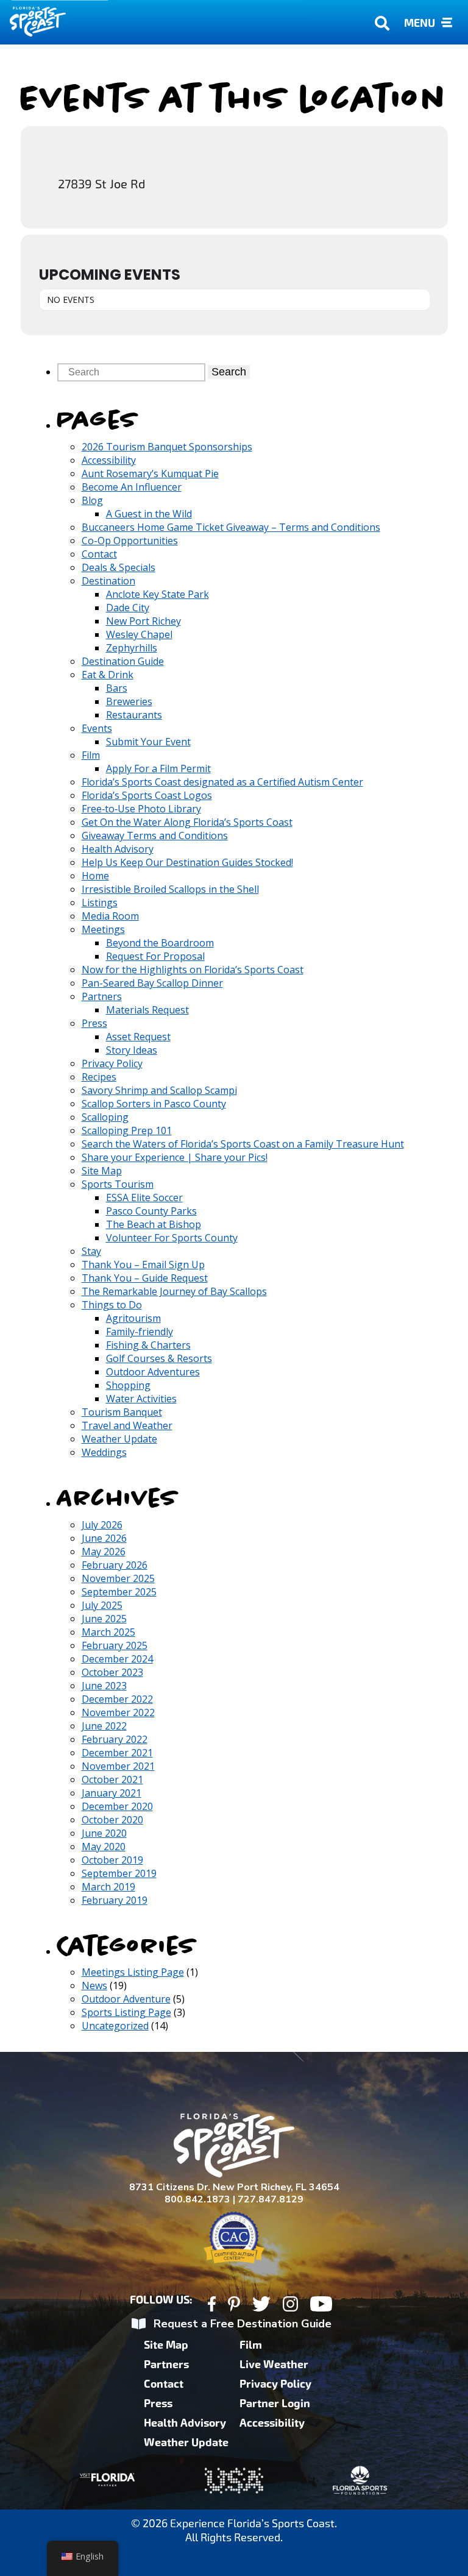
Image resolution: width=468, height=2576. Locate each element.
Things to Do (112, 1305)
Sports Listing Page (126, 2012)
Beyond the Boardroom (160, 943)
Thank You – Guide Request (145, 1278)
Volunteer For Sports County (172, 1238)
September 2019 (119, 1873)
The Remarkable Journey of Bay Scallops (174, 1291)
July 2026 (102, 1525)
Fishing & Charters (148, 1345)
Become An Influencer (132, 487)
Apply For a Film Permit (158, 768)
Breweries (129, 701)
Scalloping (105, 1117)
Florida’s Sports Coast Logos (147, 795)
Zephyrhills (132, 648)
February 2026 (115, 1565)
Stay (91, 1251)
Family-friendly (140, 1332)
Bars (117, 688)
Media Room (110, 916)
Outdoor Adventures (153, 1372)
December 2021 (117, 1753)
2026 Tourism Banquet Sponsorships (167, 447)
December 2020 (117, 1806)
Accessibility (109, 460)
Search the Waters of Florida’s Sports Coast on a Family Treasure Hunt (243, 1144)
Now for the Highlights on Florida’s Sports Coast (193, 970)
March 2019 (108, 1887)
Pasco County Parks (151, 1211)
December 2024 (117, 1659)
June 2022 (104, 1726)
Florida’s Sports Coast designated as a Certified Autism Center (222, 782)
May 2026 (104, 1552)
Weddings (104, 1452)
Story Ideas (132, 1050)
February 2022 (115, 1739)
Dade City (128, 608)
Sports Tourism (118, 1184)
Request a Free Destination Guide (243, 2324)
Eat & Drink (108, 675)
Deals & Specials (119, 567)
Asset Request (138, 1037)
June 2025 (104, 1619)
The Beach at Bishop (154, 1224)
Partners (102, 996)
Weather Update (119, 1439)
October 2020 (112, 1820)
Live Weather (274, 2365)
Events (97, 728)
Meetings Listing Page (133, 1972)
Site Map (102, 1171)
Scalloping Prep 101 (127, 1130)
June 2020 (104, 1833)
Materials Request (147, 1010)
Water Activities (141, 1399)
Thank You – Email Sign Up (143, 1265)
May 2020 (104, 1847)
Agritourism (133, 1318)
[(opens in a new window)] (212, 2306)
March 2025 (108, 1632)
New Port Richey (144, 621)
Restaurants (134, 715)
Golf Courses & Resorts (159, 1358)
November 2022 (118, 1712)
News (94, 1985)
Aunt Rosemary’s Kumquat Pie (150, 474)
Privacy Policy (112, 1063)
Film (91, 755)
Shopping (128, 1385)
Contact (99, 554)
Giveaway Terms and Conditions (155, 836)
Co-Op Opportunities (130, 541)
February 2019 (115, 1900)
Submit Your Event (148, 742)
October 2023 (112, 1672)
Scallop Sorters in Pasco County (154, 1104)
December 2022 (117, 1699)
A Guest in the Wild (149, 514)
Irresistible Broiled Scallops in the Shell (170, 889)
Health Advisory (118, 849)
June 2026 (104, 1538)
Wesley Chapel (139, 634)
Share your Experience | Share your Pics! (175, 1157)
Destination (108, 581)
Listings (100, 903)
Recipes (99, 1077)
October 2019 (112, 1860)
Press (94, 1023)
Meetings (103, 929)
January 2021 (112, 1793)
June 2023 (104, 1686)
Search (229, 372)
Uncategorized (115, 2026)
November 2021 (118, 1766)
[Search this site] (133, 372)
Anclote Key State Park (158, 594)
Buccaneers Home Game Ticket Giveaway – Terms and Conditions (231, 527)
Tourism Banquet (122, 1412)
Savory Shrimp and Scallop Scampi (159, 1090)
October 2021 (112, 1779)
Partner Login (275, 2404)
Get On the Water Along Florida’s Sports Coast (187, 822)
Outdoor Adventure (126, 1999)
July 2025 (102, 1605)
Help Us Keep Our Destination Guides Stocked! (187, 862)
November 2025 (118, 1578)
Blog (92, 500)
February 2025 (115, 1645)
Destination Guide (123, 661)
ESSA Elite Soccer (144, 1198)
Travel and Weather (127, 1425)
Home (95, 876)
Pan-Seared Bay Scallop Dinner (152, 983)
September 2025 (119, 1592)
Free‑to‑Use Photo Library (141, 809)
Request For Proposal (155, 956)
